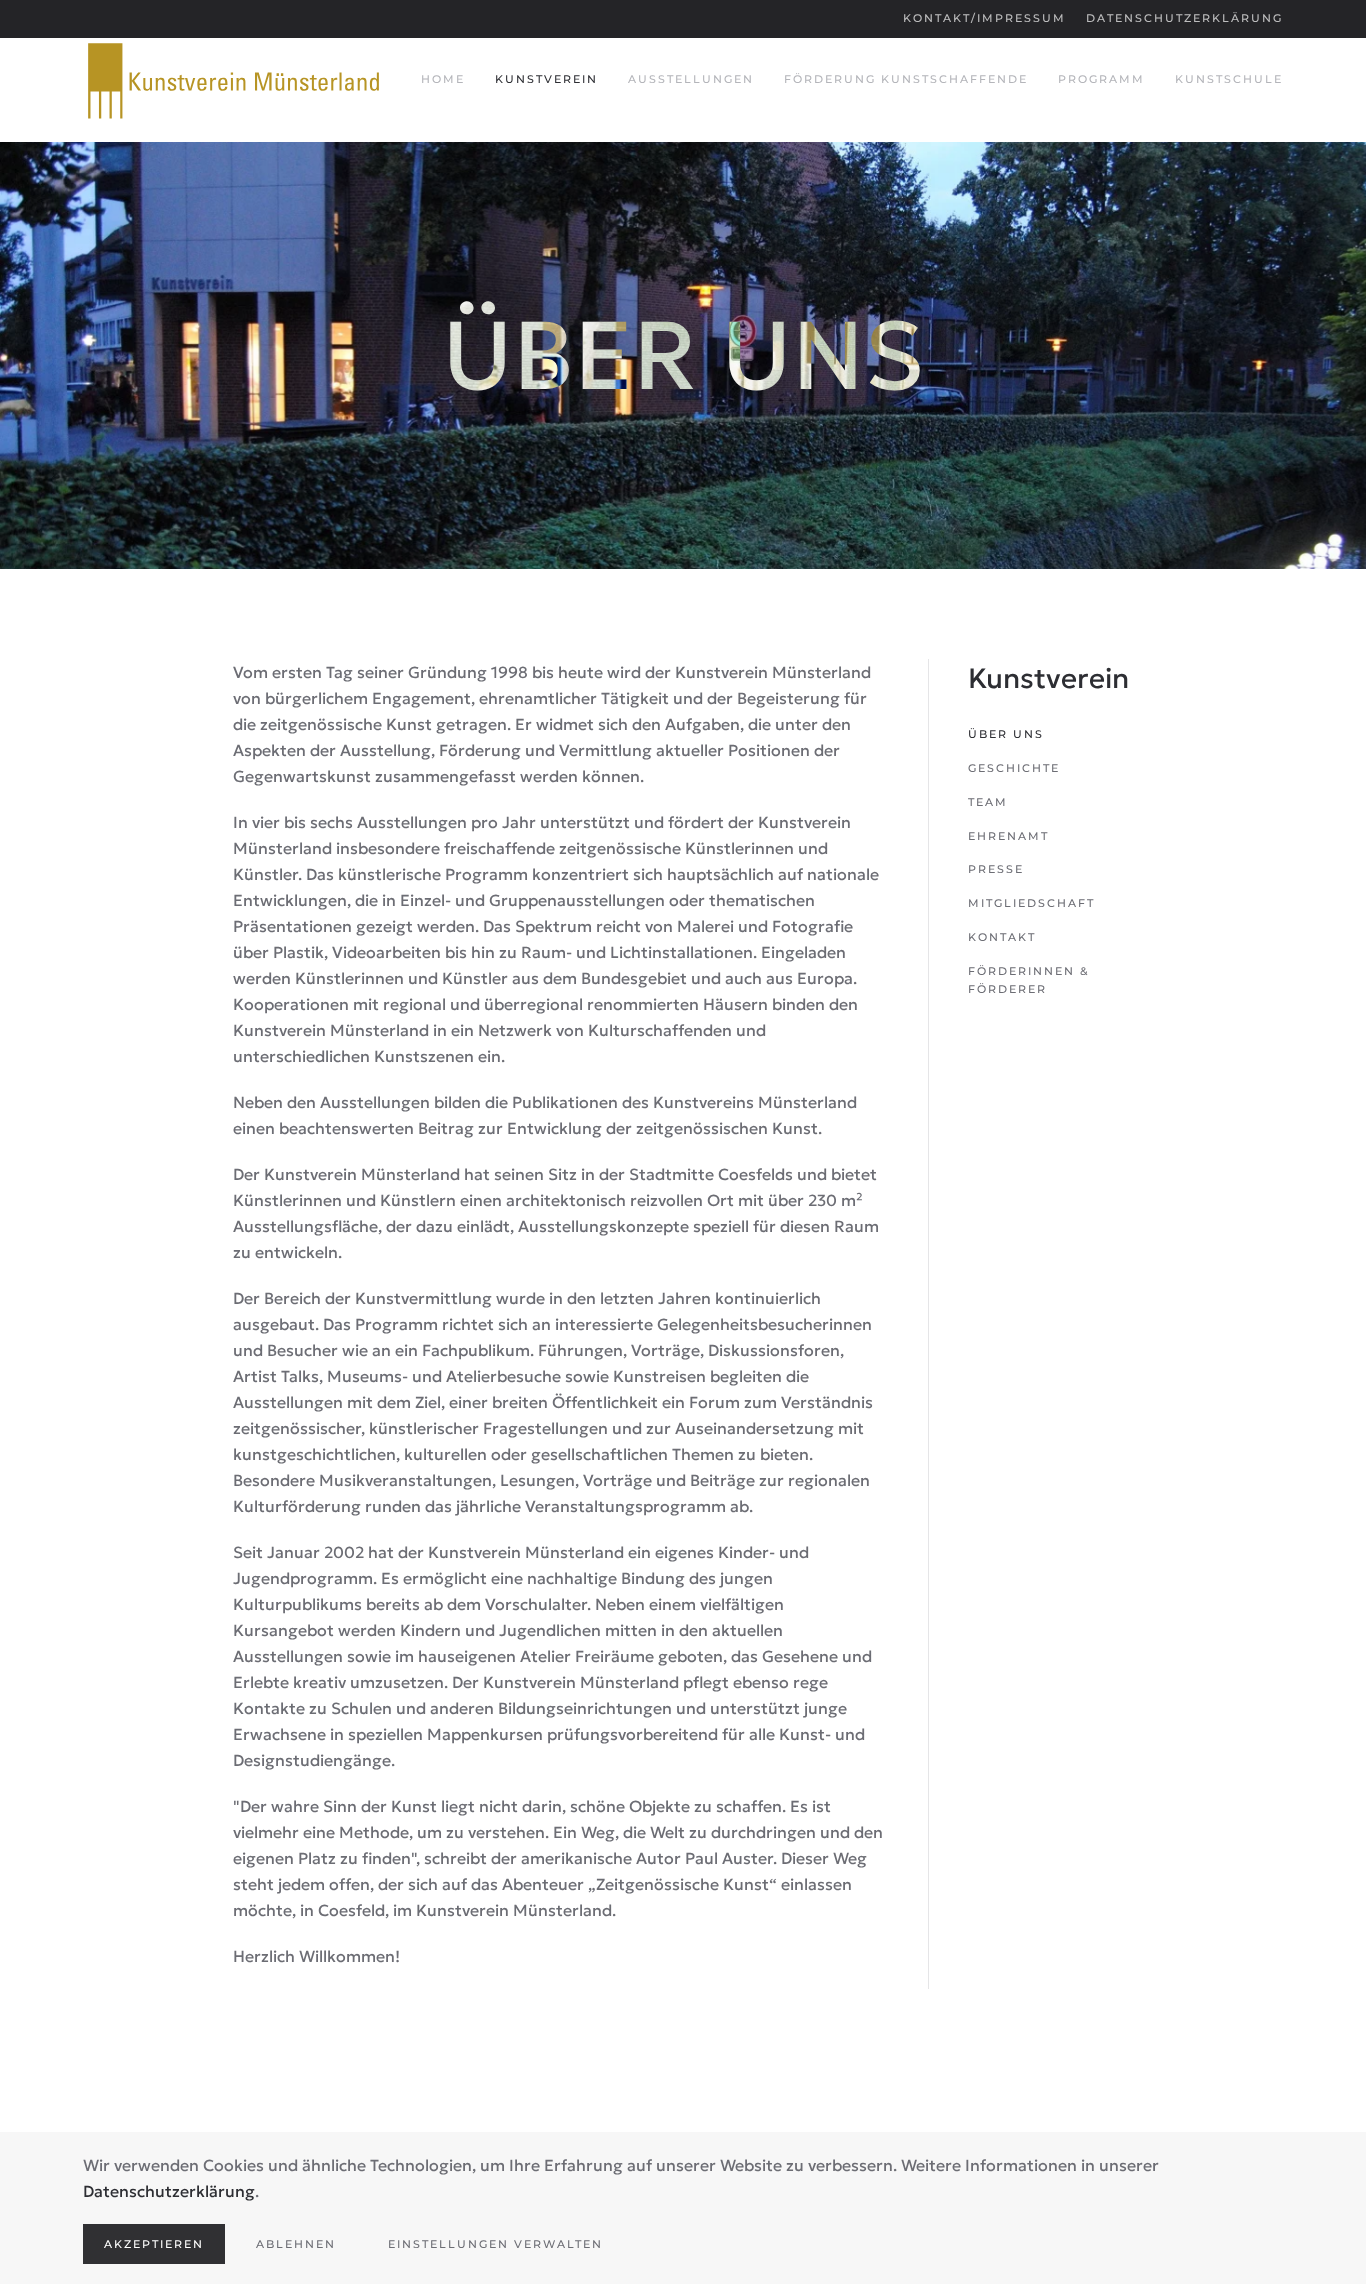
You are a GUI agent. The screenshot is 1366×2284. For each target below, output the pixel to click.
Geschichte (1014, 768)
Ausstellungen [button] (691, 79)
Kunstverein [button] (546, 79)
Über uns (1006, 734)
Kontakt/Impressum (984, 18)
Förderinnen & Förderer (1029, 980)
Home (443, 79)
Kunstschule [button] (1229, 79)
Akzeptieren (154, 2244)
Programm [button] (1101, 79)
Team (988, 802)
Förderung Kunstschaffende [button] (906, 79)
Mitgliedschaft (1031, 903)
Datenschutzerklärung (1184, 18)
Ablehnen (296, 2244)
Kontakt (1002, 937)
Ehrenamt (1008, 836)
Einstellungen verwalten (495, 2244)
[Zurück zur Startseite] (233, 80)
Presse (996, 869)
